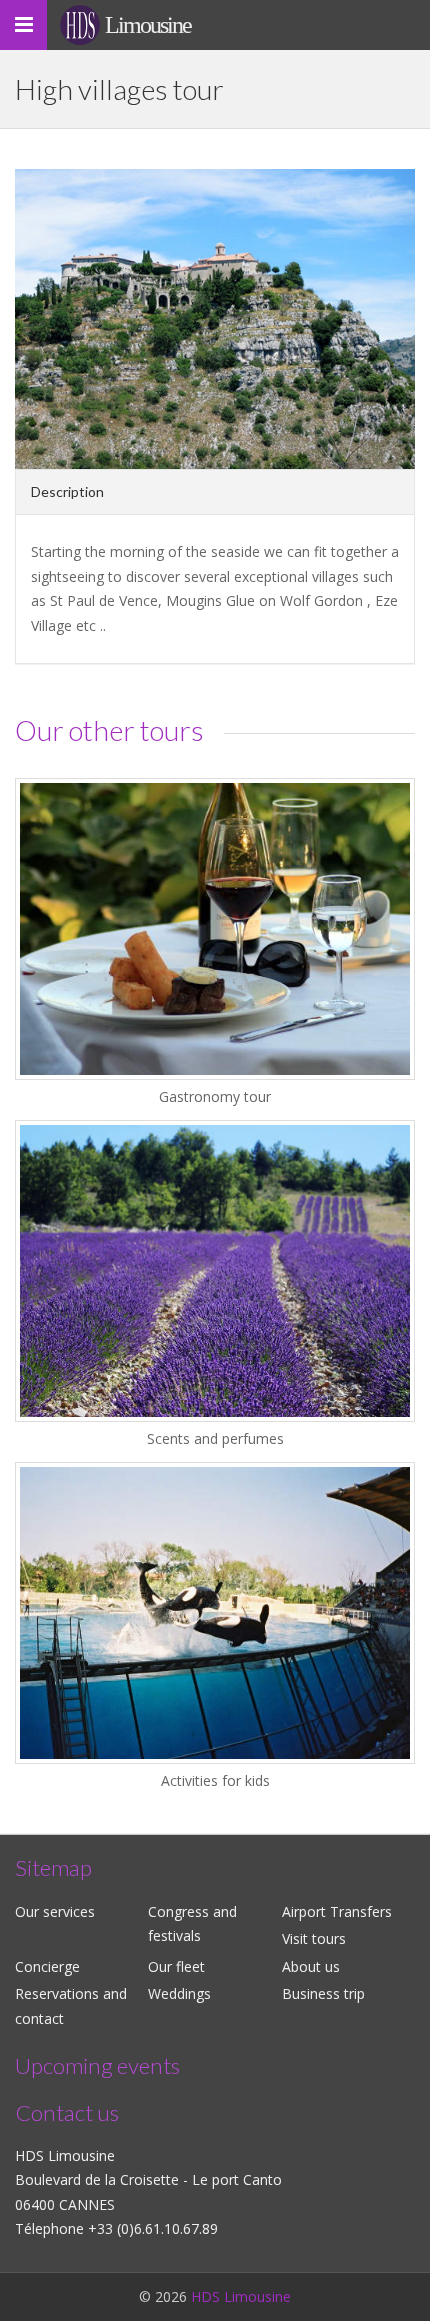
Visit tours (314, 1938)
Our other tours (109, 730)
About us (311, 1966)
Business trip (323, 1993)
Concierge (47, 1966)
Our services (55, 1911)
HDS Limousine (241, 2296)
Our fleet (176, 1966)
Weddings (179, 1993)
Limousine (148, 25)
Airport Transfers (337, 1911)
